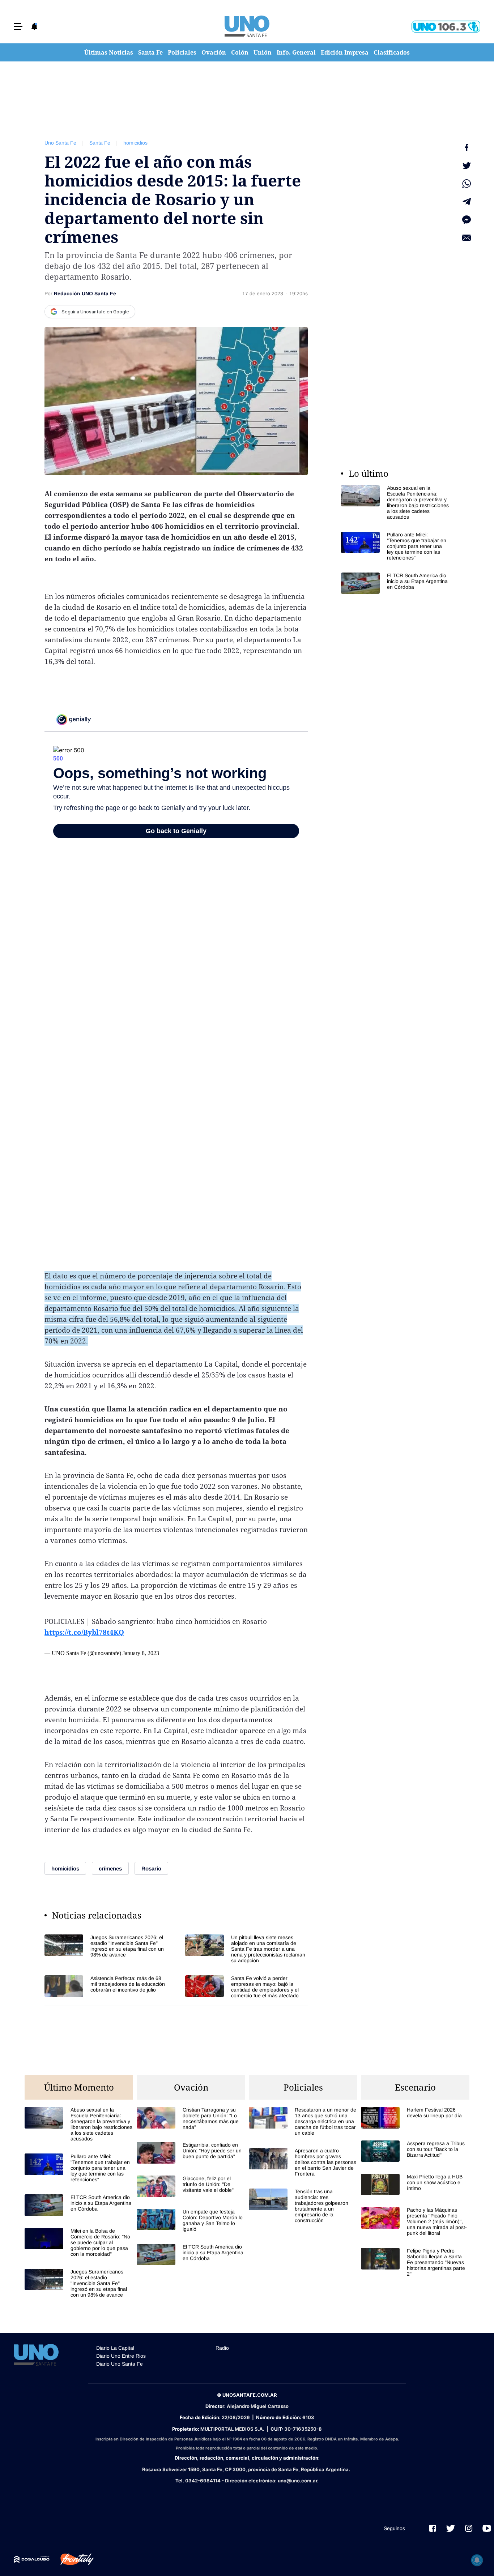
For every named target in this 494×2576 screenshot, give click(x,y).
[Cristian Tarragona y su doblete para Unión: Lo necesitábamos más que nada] (191, 2118)
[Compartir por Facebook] (467, 147)
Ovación (214, 52)
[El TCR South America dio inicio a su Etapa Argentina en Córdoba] (395, 583)
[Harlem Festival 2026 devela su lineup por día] (415, 2118)
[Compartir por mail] (467, 238)
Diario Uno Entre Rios (121, 2356)
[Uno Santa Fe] (247, 26)
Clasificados (392, 52)
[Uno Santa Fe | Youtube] (487, 2528)
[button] (18, 27)
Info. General (296, 52)
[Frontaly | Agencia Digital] (72, 2559)
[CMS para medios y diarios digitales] (32, 2559)
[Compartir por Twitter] (467, 166)
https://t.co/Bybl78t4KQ (84, 1632)
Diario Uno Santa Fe (120, 2364)
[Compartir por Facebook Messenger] (467, 220)
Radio (222, 2348)
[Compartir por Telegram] (467, 202)
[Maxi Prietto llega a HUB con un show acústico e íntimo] (415, 2184)
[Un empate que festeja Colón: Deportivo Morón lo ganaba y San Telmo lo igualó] (191, 2220)
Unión (263, 52)
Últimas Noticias (109, 52)
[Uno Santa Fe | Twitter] (451, 2528)
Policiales (182, 52)
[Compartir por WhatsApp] (467, 184)
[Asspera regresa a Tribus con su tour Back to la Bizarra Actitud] (415, 2151)
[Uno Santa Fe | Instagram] (469, 2528)
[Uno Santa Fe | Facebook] (433, 2528)
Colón (240, 52)
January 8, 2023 (141, 1653)
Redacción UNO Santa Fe (85, 293)
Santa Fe (150, 52)
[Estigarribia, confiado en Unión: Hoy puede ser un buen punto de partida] (191, 2153)
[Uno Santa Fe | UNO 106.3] (446, 27)
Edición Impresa (345, 52)
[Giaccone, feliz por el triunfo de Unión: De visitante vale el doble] (191, 2186)
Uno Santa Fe (60, 143)
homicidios (135, 143)
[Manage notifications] (477, 2560)
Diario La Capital (115, 2348)
